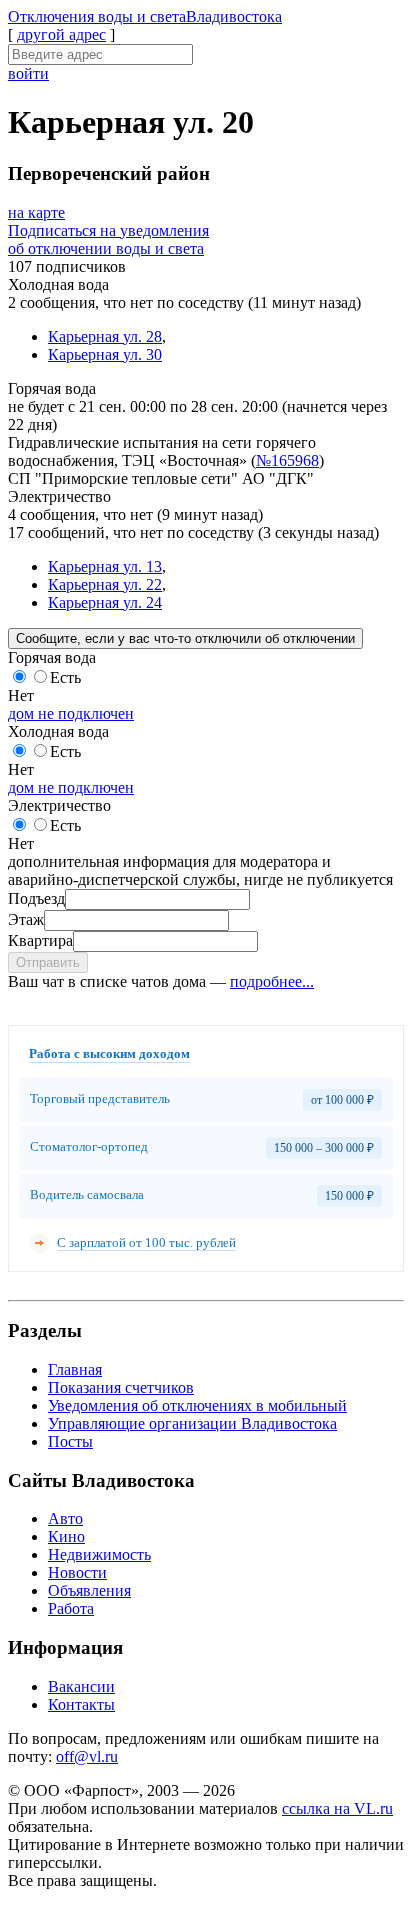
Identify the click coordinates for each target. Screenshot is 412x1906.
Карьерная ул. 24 (105, 602)
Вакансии (81, 1686)
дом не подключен (71, 713)
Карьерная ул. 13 (105, 566)
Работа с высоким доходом (109, 1053)
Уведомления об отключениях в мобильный (197, 1405)
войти (28, 73)
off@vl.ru (87, 1756)
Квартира (40, 940)
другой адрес (61, 34)
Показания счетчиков (121, 1387)
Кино (66, 1536)
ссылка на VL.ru (337, 1808)
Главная (75, 1369)
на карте (36, 212)
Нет (21, 695)
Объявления (89, 1590)
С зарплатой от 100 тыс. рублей (146, 1242)
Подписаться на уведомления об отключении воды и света (108, 239)
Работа (71, 1608)
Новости (77, 1572)
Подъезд (36, 898)
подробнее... (272, 981)
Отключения (145, 16)
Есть (65, 677)
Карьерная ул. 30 (105, 354)
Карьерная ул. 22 (105, 584)
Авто (65, 1518)
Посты (70, 1441)
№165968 (287, 460)
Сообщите (185, 638)
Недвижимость (99, 1554)
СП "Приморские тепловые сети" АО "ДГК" (161, 478)
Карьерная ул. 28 (105, 336)
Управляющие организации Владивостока (192, 1423)
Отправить (48, 962)
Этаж (26, 919)
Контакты (81, 1704)
